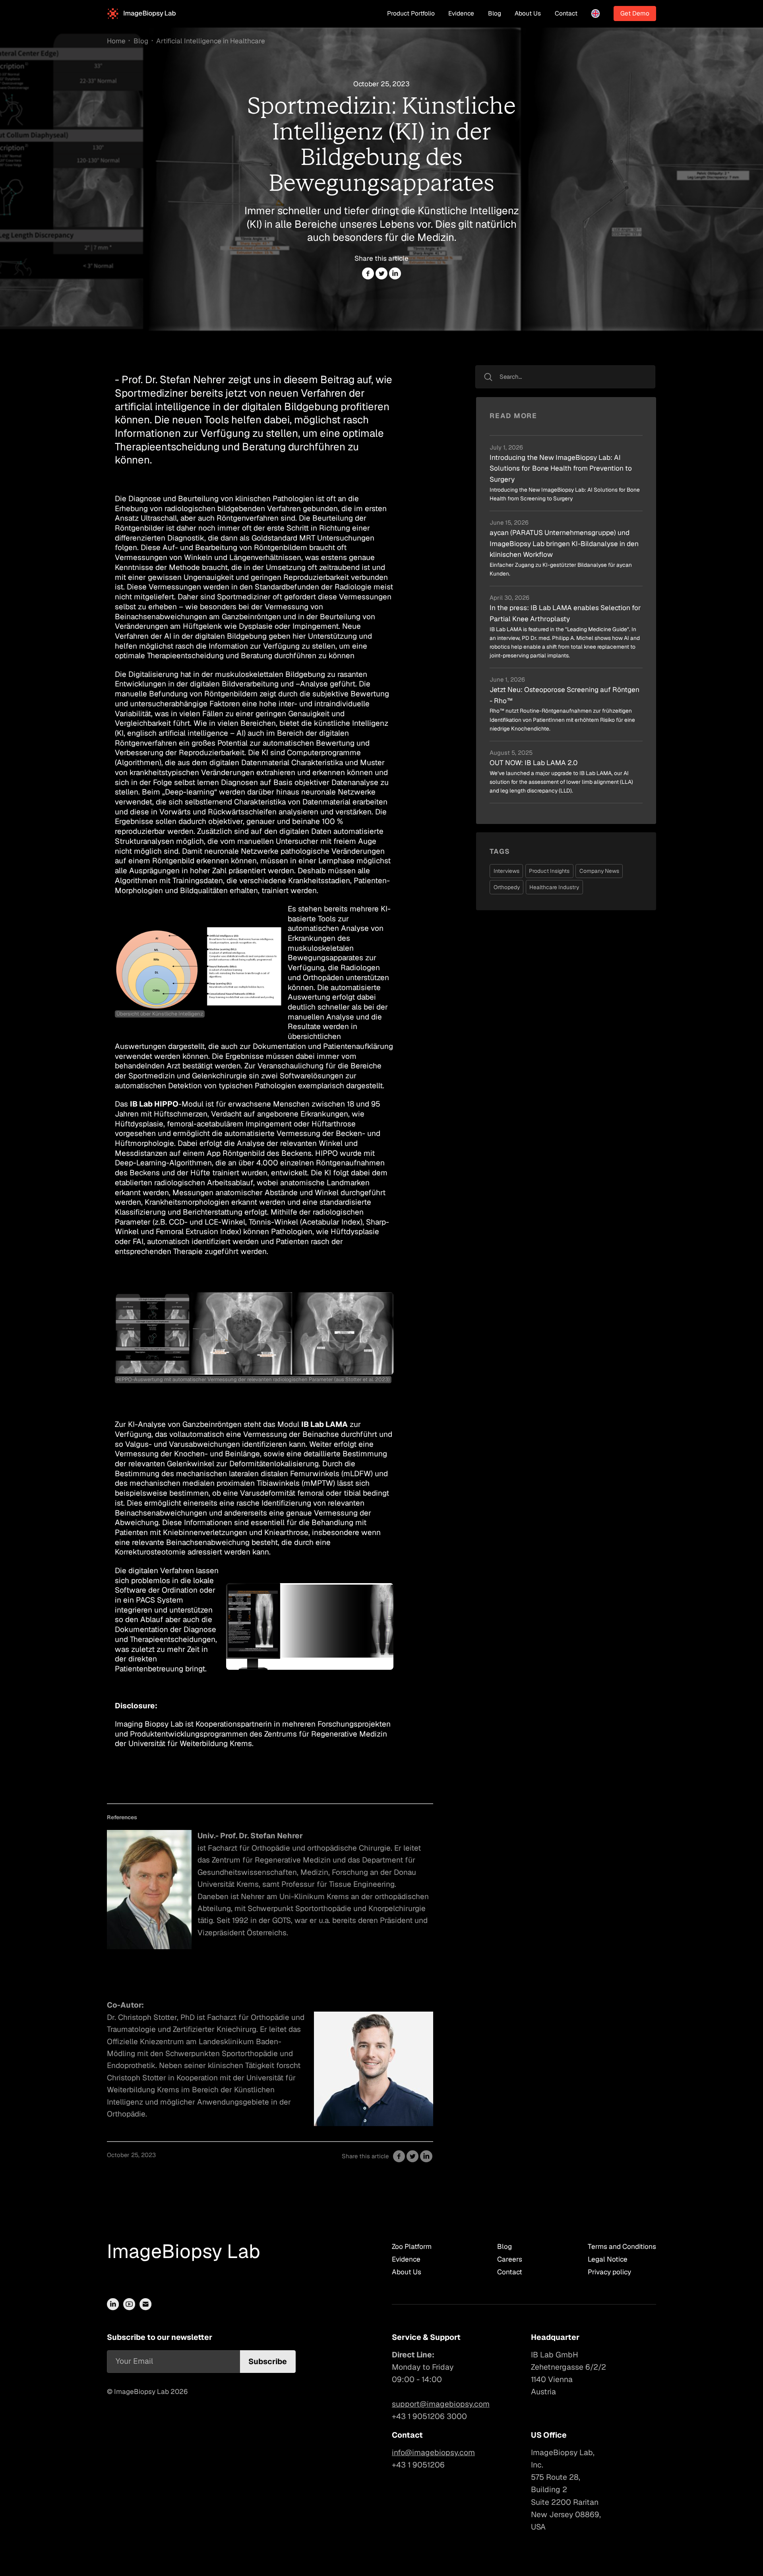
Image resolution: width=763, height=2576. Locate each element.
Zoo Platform (412, 2246)
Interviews (506, 871)
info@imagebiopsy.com (433, 2452)
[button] (596, 14)
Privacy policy (609, 2272)
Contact (566, 13)
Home (116, 41)
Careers (510, 2259)
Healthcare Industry (554, 887)
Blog (495, 13)
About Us (528, 13)
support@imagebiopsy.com (441, 2404)
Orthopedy (507, 887)
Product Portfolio (411, 13)
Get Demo (635, 13)
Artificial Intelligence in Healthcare (211, 41)
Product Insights (549, 871)
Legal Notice (608, 2259)
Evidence (461, 13)
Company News (599, 871)
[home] (141, 14)
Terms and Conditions (622, 2246)
